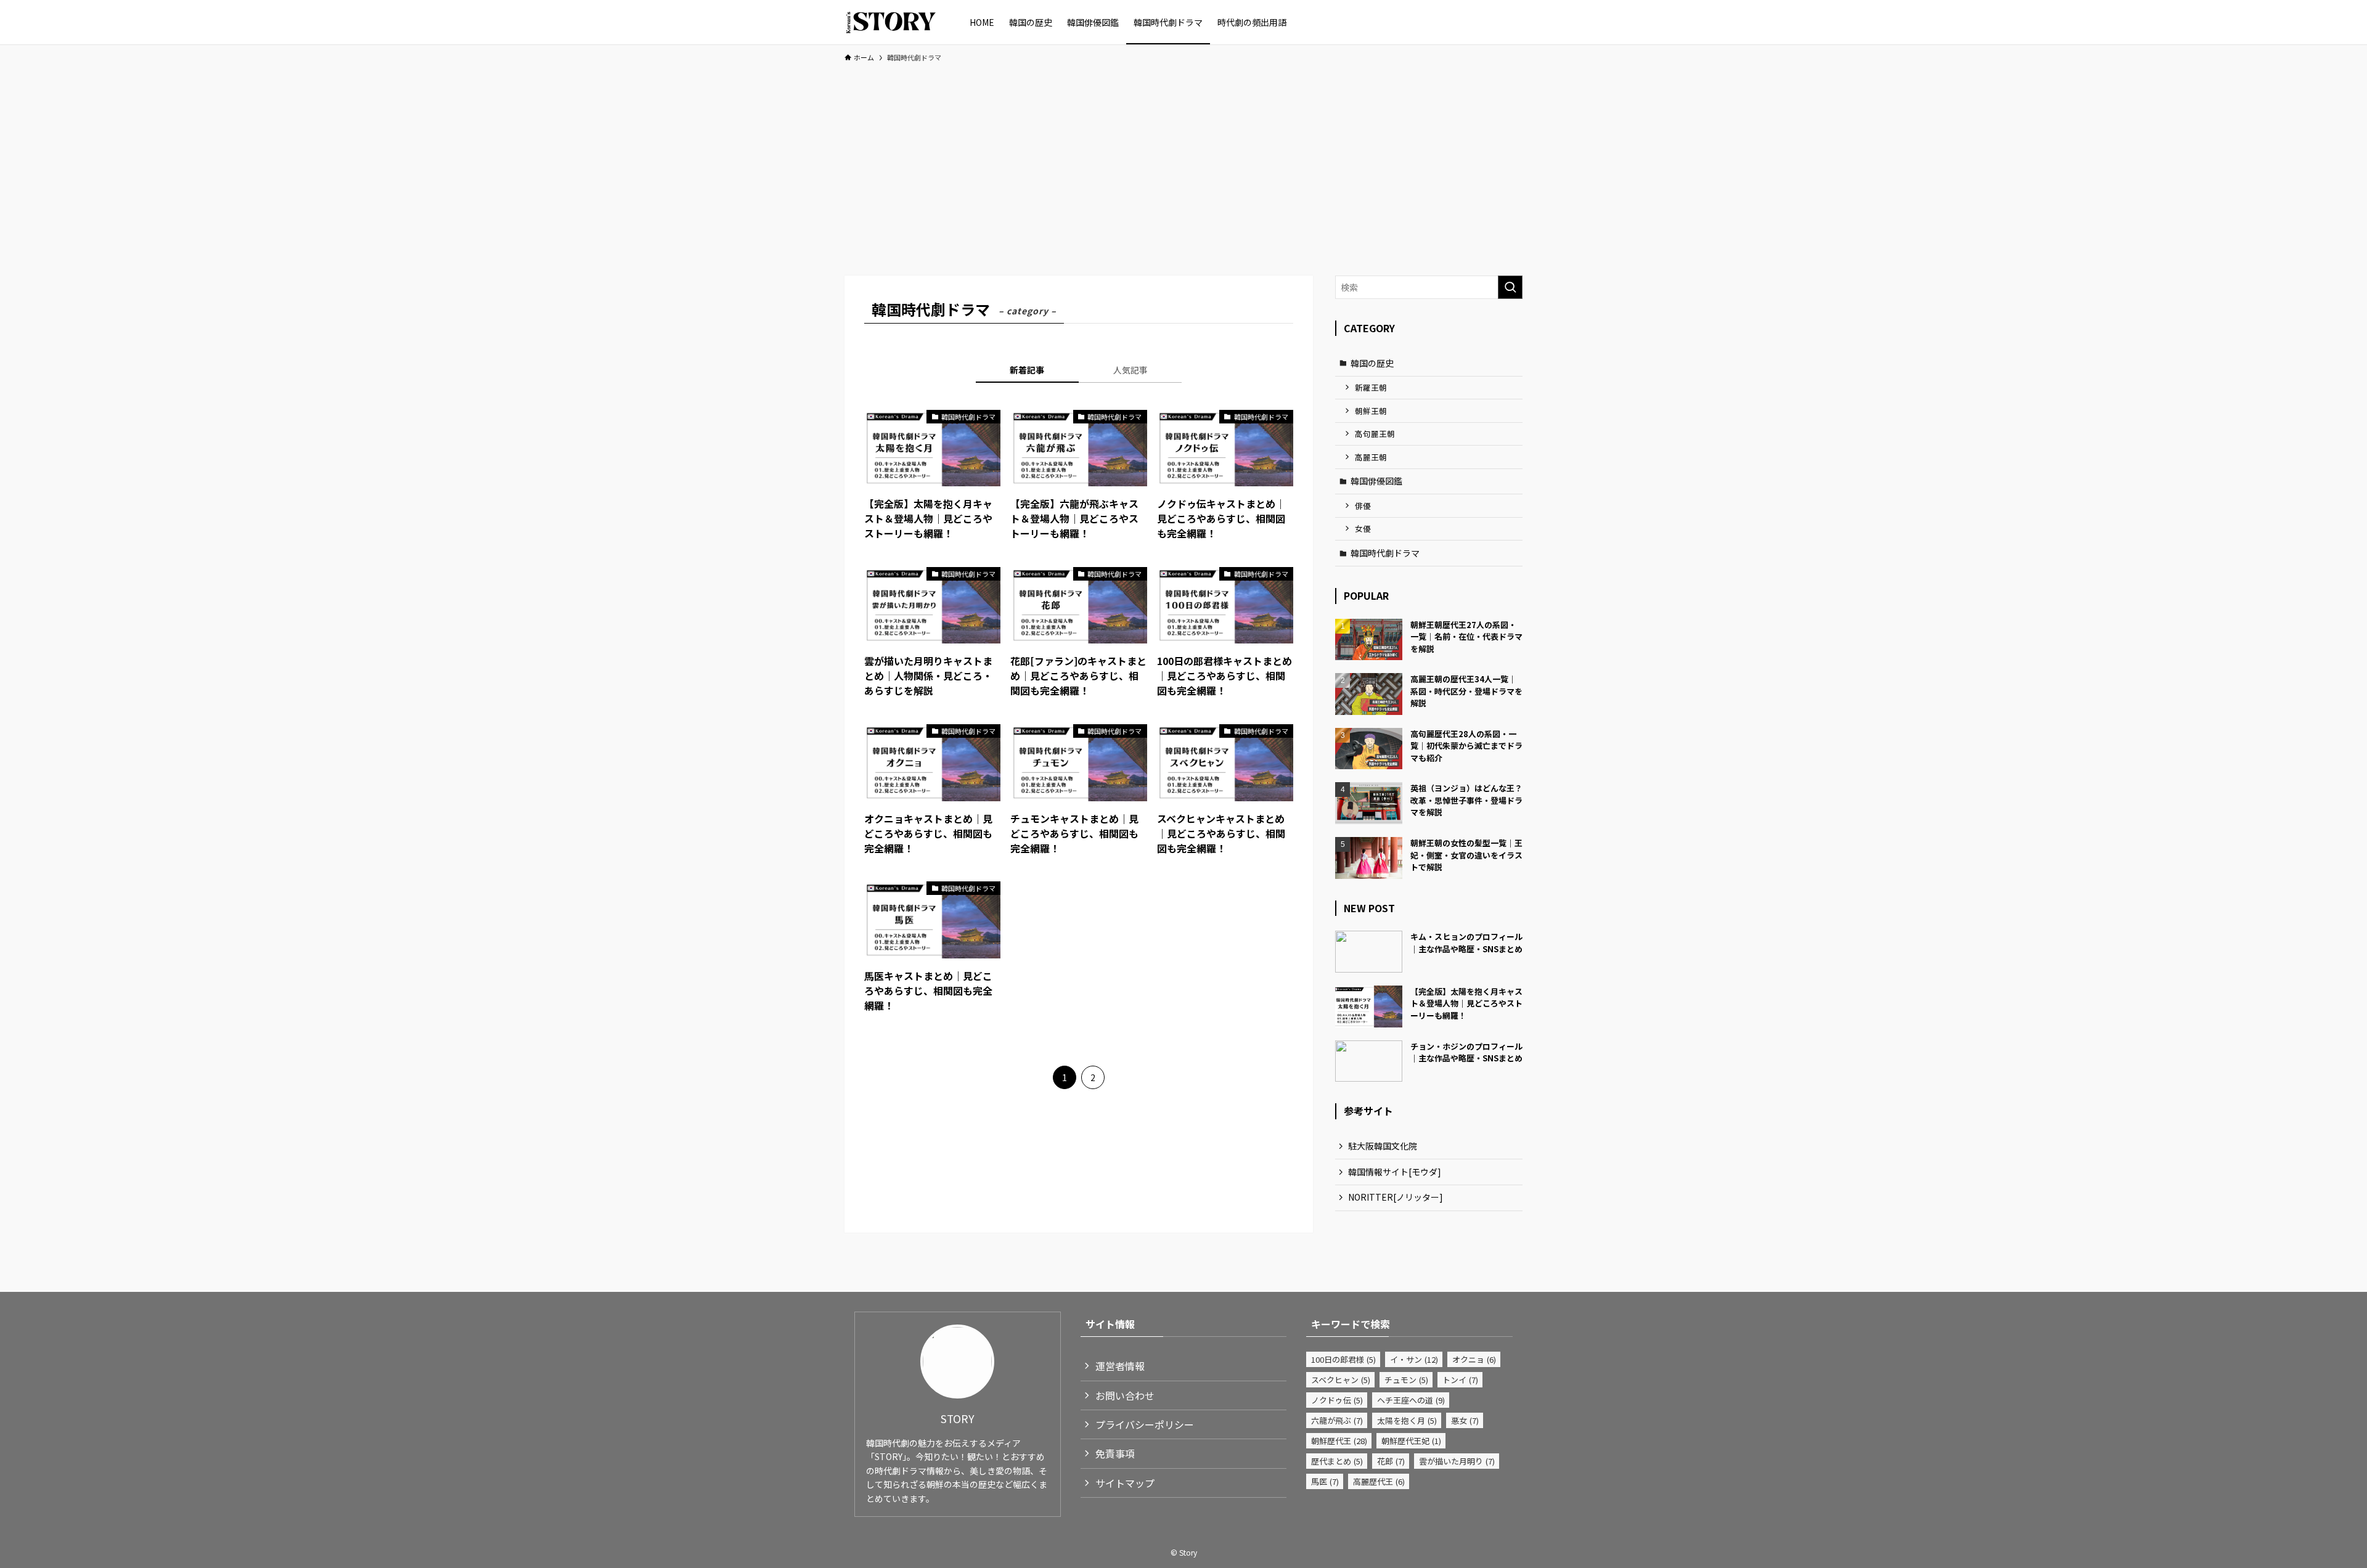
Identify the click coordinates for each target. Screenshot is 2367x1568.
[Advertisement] (1183, 163)
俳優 (1363, 506)
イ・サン (1414, 1359)
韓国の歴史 (1372, 363)
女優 (1363, 529)
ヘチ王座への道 (1411, 1400)
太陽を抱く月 (1407, 1420)
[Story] (891, 22)
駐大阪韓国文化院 (1383, 1146)
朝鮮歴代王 (1339, 1441)
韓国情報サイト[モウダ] (1395, 1172)
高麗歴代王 (1379, 1481)
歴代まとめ (1337, 1461)
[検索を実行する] (1510, 287)
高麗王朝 (1371, 457)
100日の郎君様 (1343, 1359)
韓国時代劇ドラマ (1385, 553)
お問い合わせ (1125, 1395)
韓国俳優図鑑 (1376, 481)
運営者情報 (1120, 1366)
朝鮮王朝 (1371, 411)
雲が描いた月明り (1457, 1461)
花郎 (1391, 1461)
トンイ (1460, 1380)
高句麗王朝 (1375, 434)
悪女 (1465, 1420)
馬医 (1325, 1481)
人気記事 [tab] (1130, 370)
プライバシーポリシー (1145, 1424)
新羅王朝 (1371, 387)
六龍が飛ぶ (1337, 1420)
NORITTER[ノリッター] (1396, 1197)
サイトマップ (1125, 1483)
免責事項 (1115, 1453)
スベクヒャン (1341, 1380)
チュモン (1406, 1380)
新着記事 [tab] (1027, 370)
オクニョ (1474, 1359)
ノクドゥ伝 (1337, 1400)
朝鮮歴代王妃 (1411, 1441)
